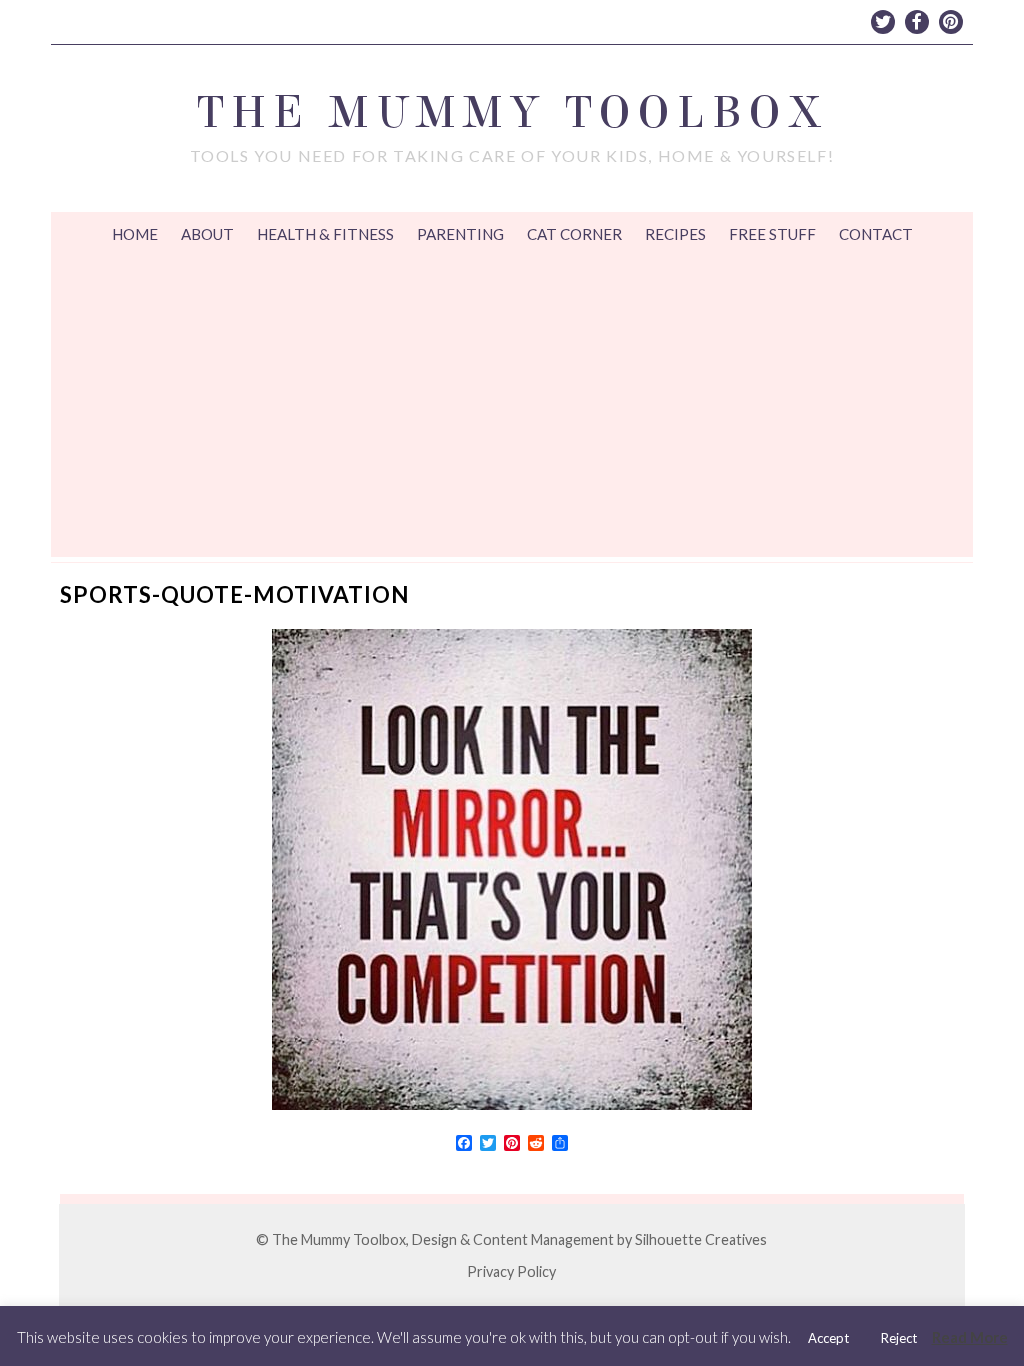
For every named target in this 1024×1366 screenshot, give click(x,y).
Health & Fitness (325, 234)
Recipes (675, 234)
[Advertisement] (512, 407)
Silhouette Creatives (701, 1239)
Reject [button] (899, 1338)
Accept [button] (828, 1338)
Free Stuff (772, 234)
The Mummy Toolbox (512, 112)
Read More (970, 1337)
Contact (876, 234)
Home (135, 234)
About (207, 234)
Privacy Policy (511, 1271)
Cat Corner (574, 234)
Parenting (460, 234)
